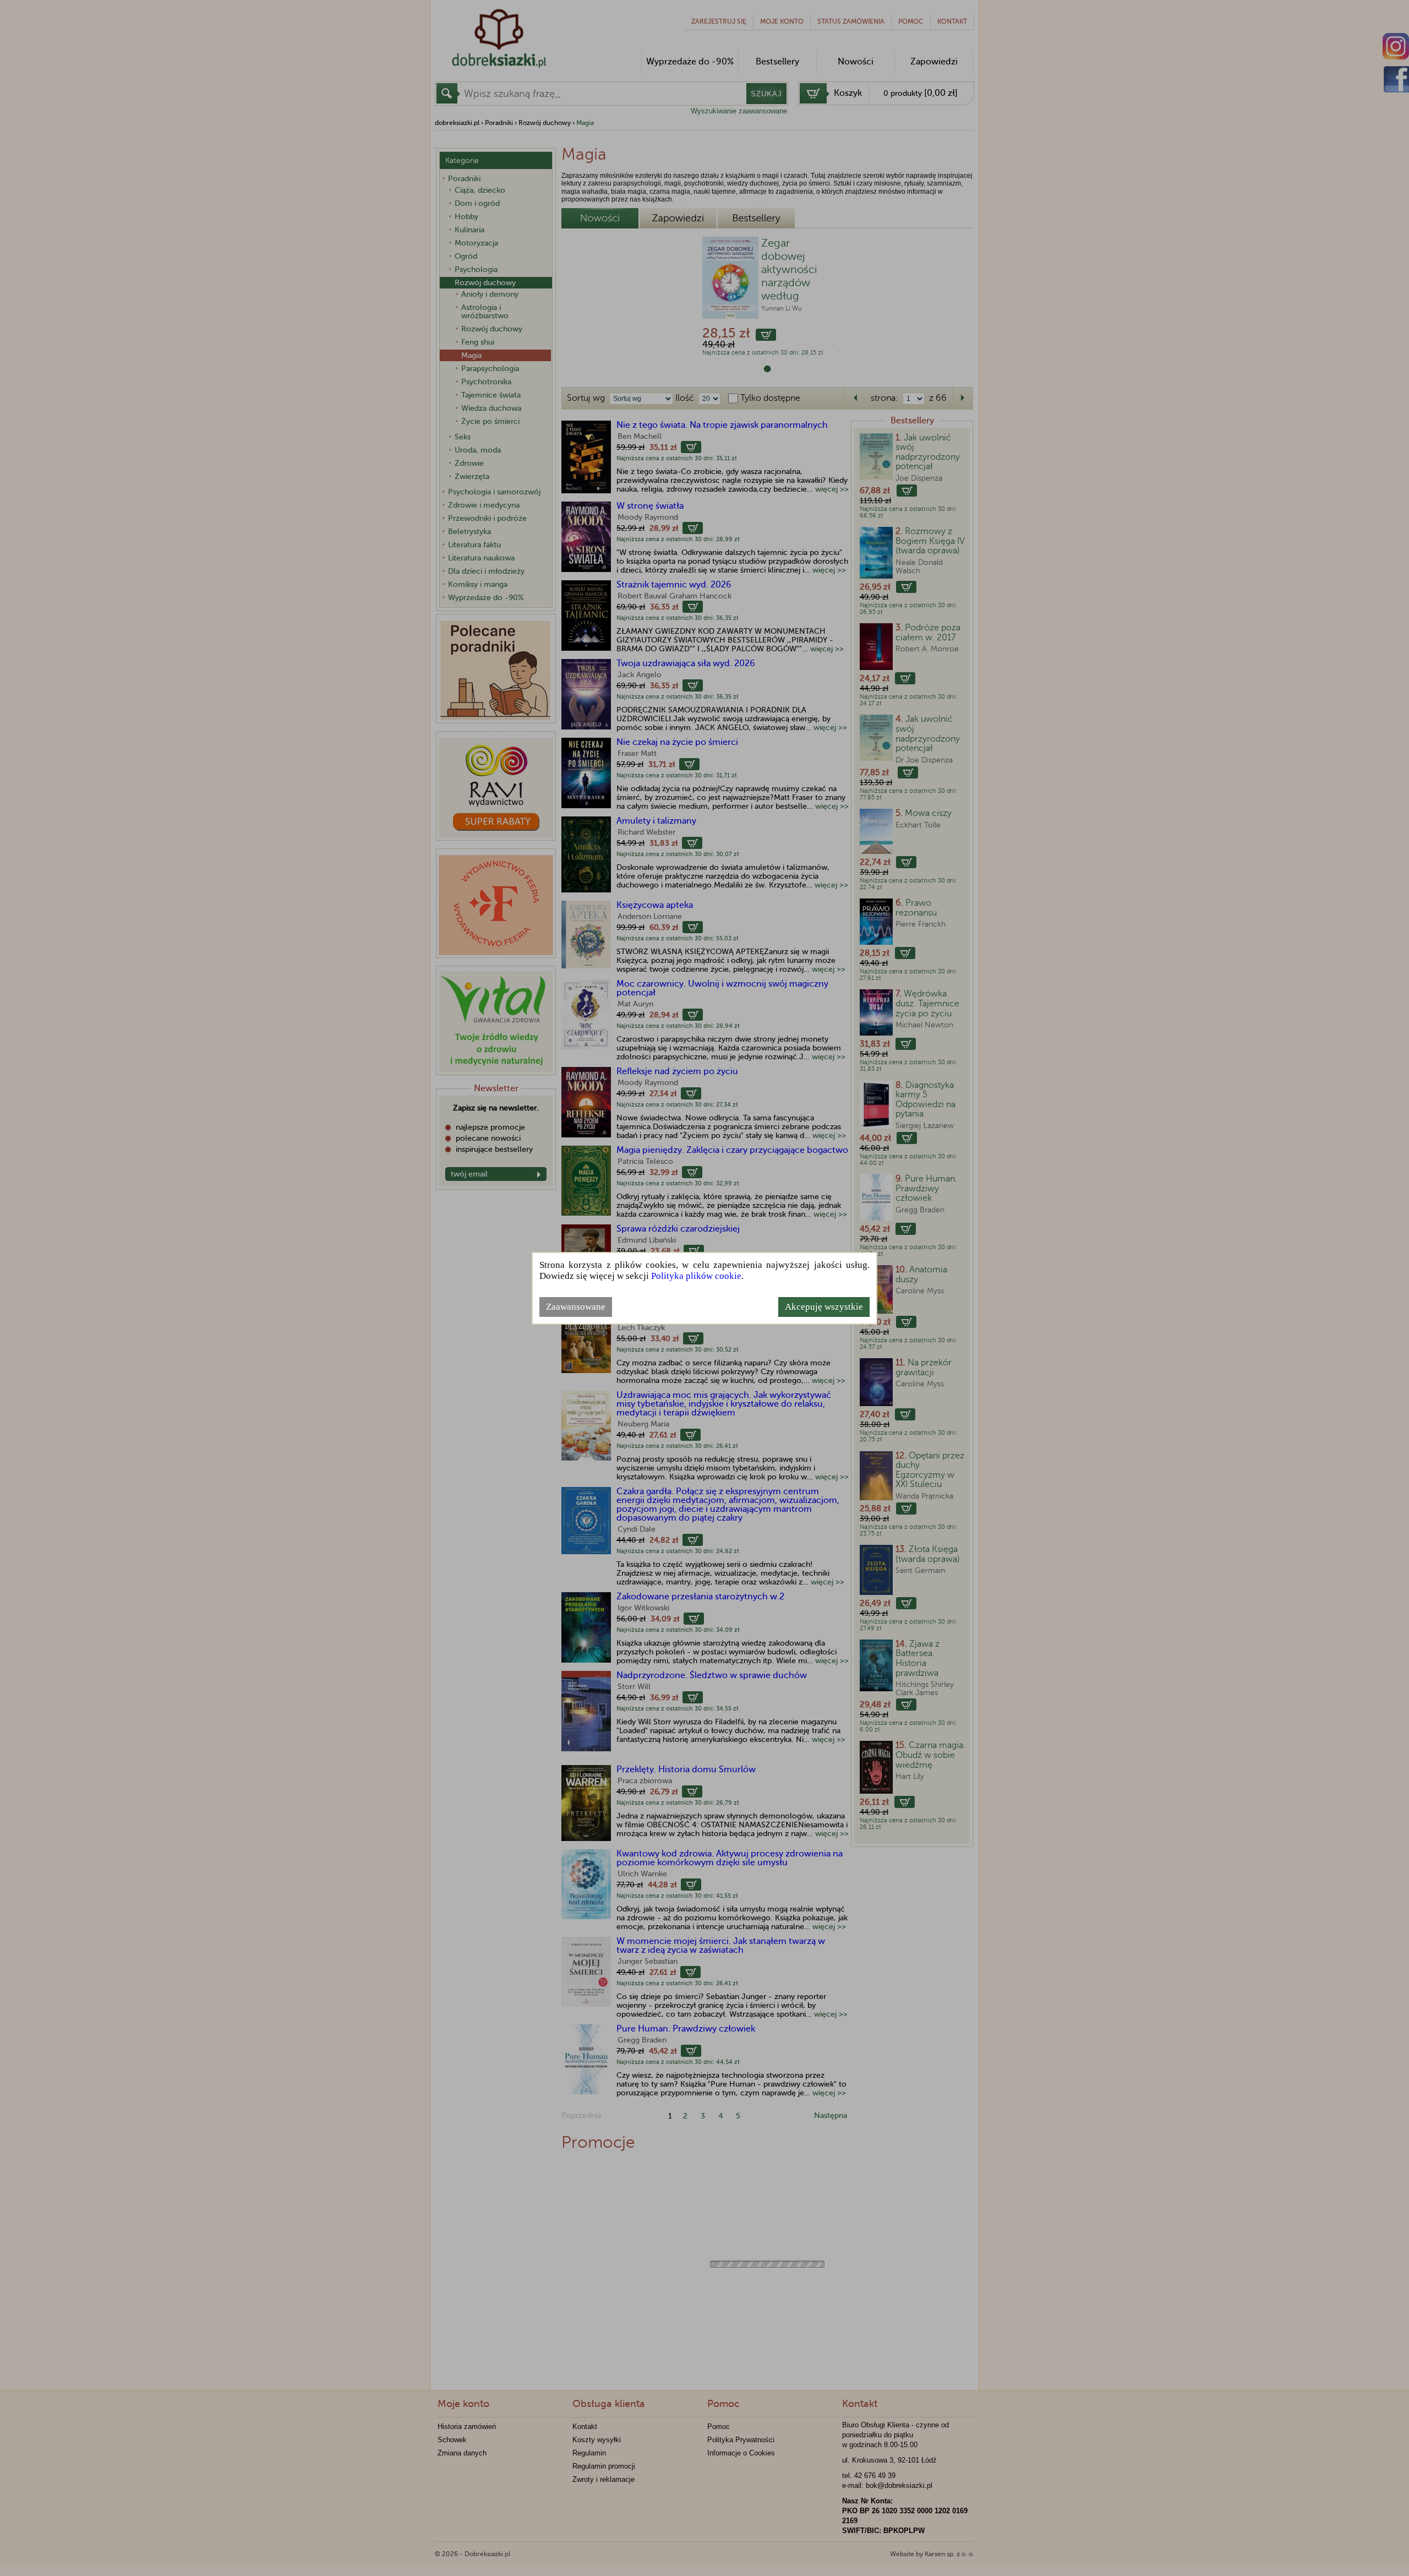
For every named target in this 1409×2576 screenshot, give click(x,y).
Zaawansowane (576, 1307)
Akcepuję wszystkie (824, 1307)
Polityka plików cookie (696, 1276)
